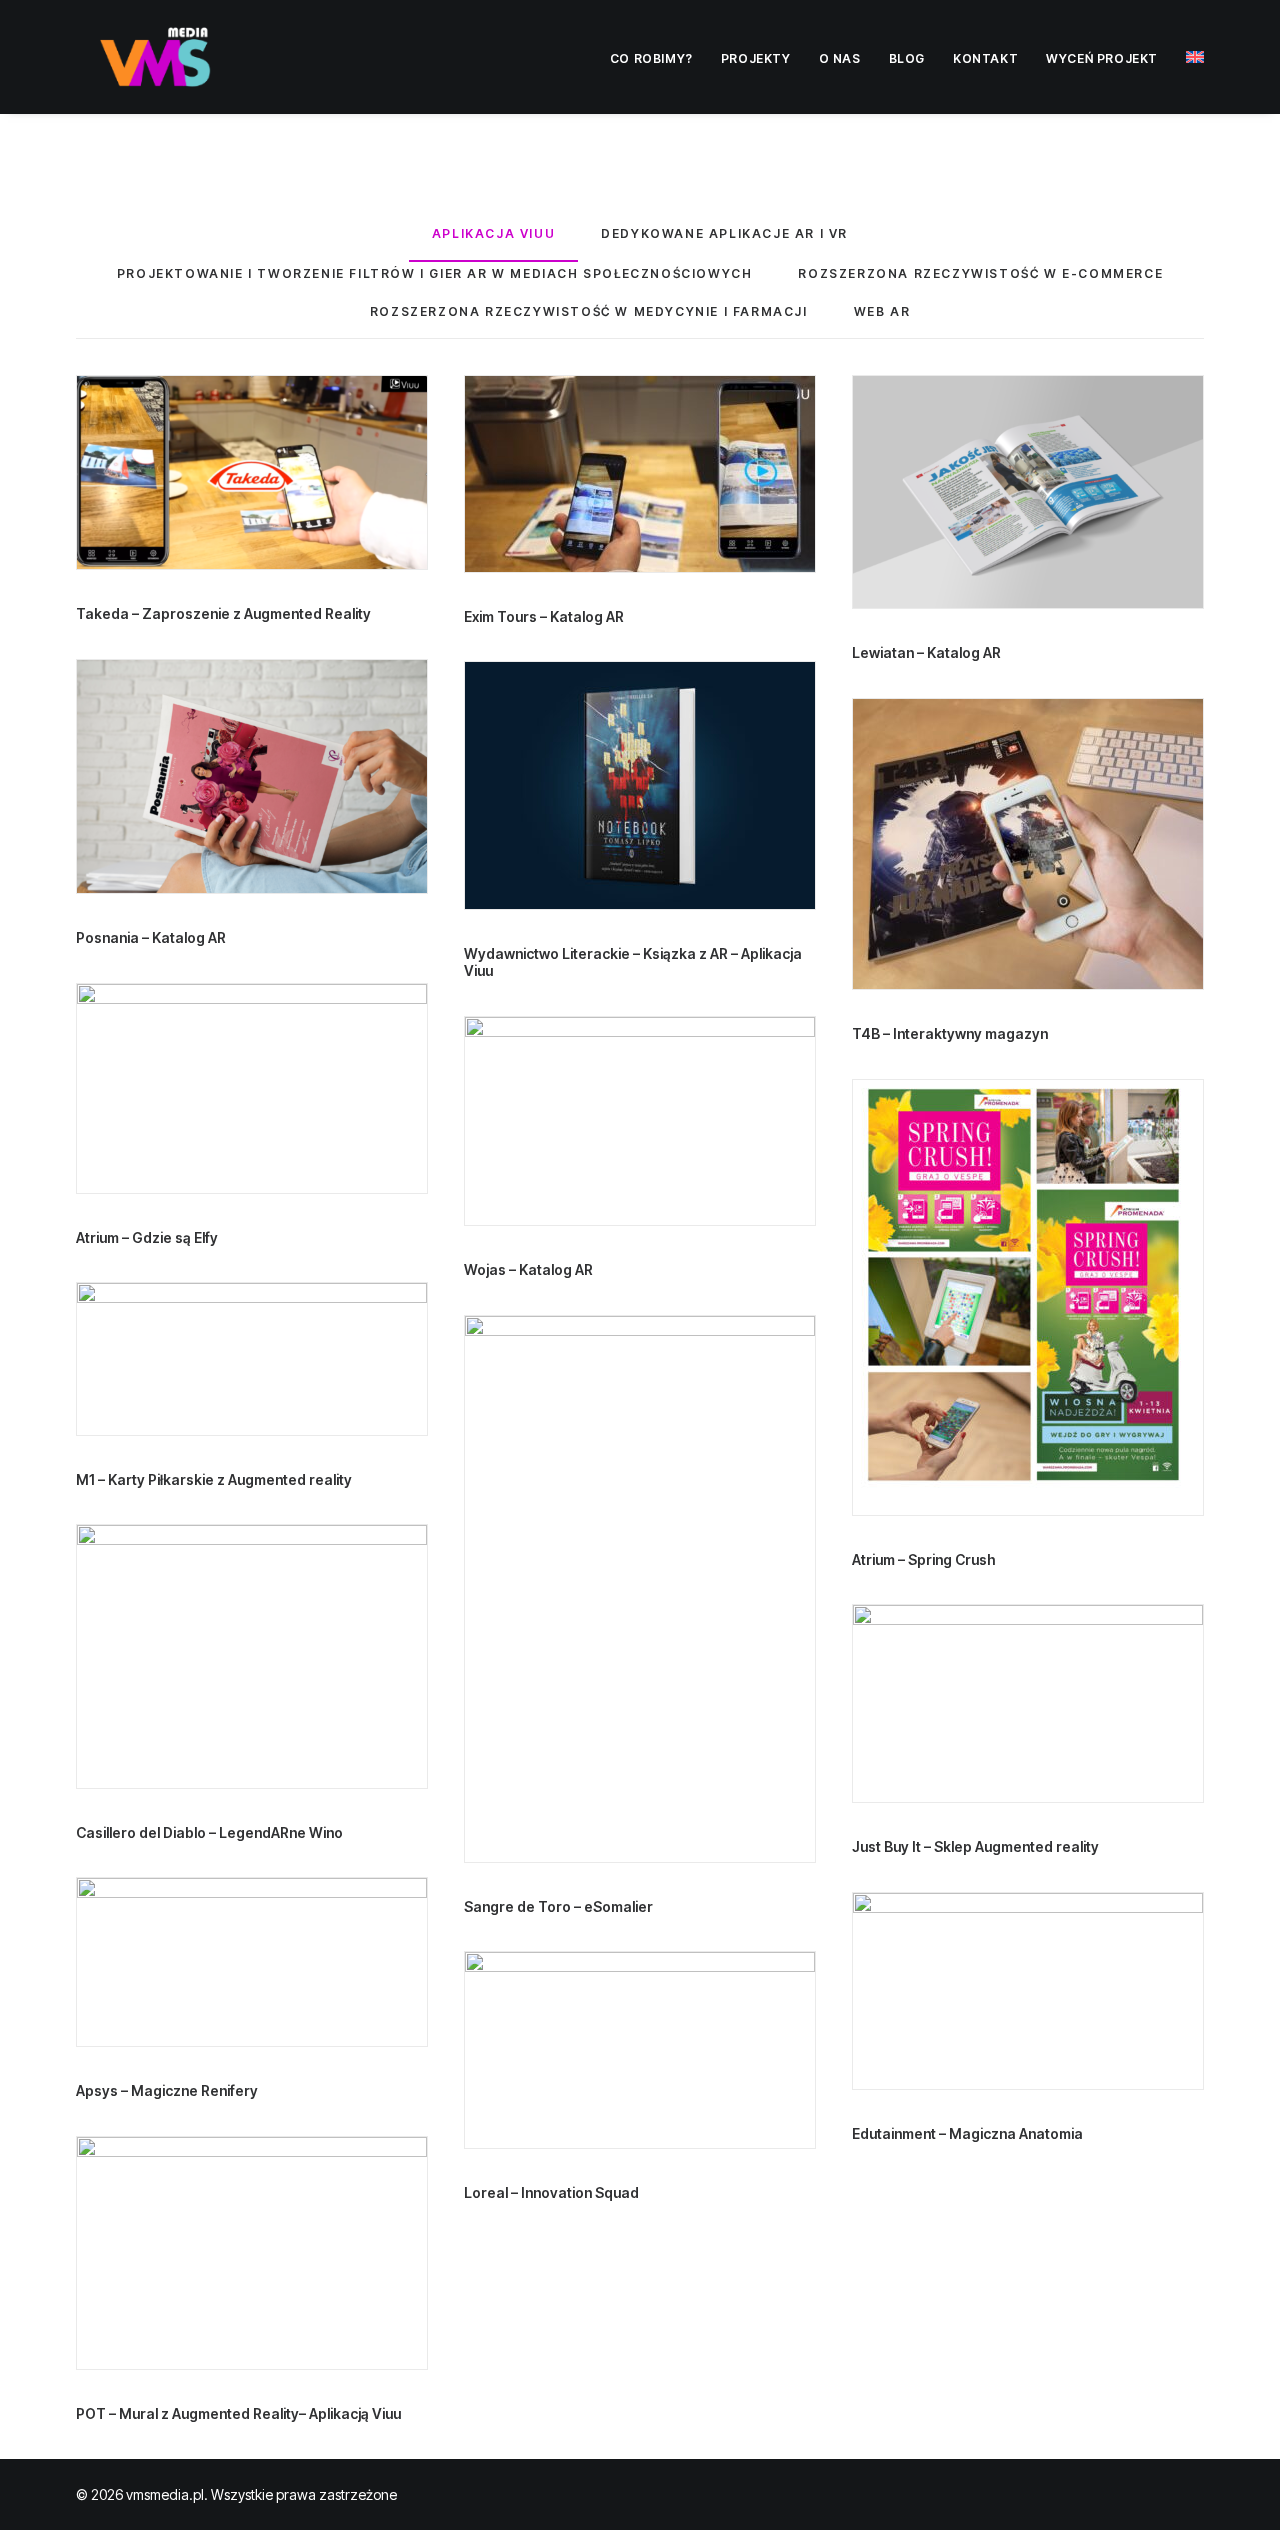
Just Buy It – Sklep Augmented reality (975, 1846)
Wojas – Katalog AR (528, 1269)
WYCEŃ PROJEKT (1102, 58)
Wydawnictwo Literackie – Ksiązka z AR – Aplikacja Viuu (633, 962)
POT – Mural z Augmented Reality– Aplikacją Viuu (238, 2413)
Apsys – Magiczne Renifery (167, 2090)
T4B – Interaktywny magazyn (950, 1033)
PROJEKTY (756, 58)
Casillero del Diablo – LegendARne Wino (209, 1832)
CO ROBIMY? (651, 58)
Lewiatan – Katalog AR (926, 652)
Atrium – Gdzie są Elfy (147, 1237)
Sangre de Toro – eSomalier (558, 1906)
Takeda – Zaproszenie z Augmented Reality (223, 613)
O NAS (840, 58)
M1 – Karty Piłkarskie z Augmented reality (214, 1479)
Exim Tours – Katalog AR (544, 616)
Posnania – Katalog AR (151, 937)
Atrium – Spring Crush (923, 1559)
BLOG (907, 58)
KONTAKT (985, 58)
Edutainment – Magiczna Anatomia (967, 2133)
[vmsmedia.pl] (158, 57)
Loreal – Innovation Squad (551, 2192)
